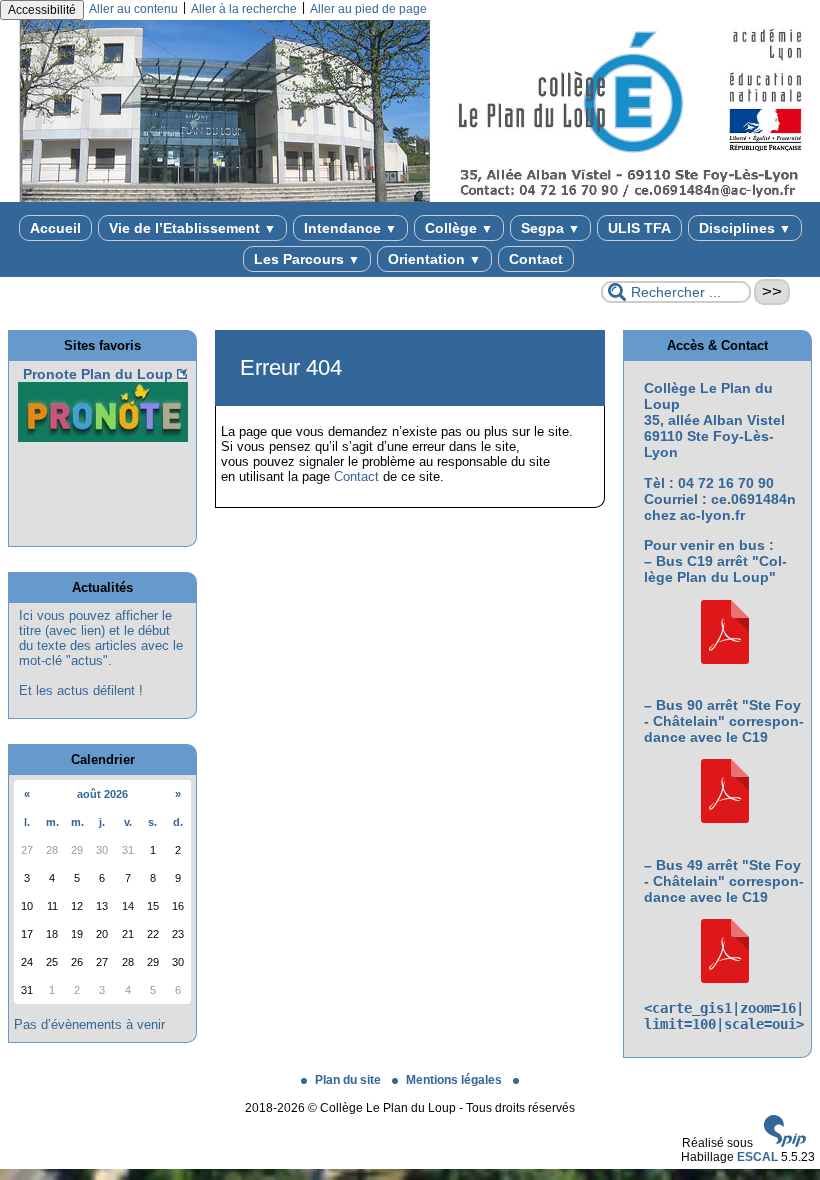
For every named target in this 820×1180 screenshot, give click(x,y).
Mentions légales (455, 1080)
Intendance (350, 228)
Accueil (55, 228)
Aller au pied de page (368, 9)
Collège (459, 228)
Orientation (434, 259)
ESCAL (757, 1157)
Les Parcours (307, 259)
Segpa (550, 228)
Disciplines (745, 228)
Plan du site (349, 1080)
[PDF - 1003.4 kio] (725, 818)
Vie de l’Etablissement (192, 228)
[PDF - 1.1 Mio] (725, 659)
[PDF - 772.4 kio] (725, 978)
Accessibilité (42, 10)
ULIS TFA (639, 228)
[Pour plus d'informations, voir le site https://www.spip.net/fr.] (785, 1143)
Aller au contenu (133, 9)
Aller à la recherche (244, 9)
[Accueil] (410, 198)
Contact (536, 259)
